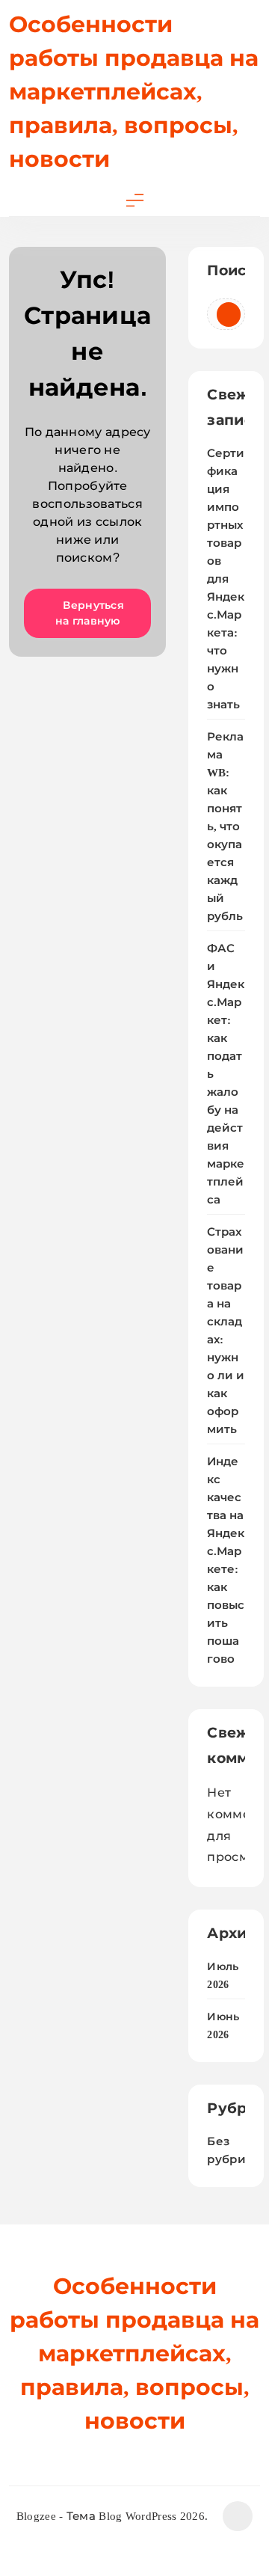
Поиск (226, 270)
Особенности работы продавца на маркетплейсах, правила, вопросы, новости (134, 92)
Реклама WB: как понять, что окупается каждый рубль (225, 827)
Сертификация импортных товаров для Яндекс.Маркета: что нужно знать (226, 579)
